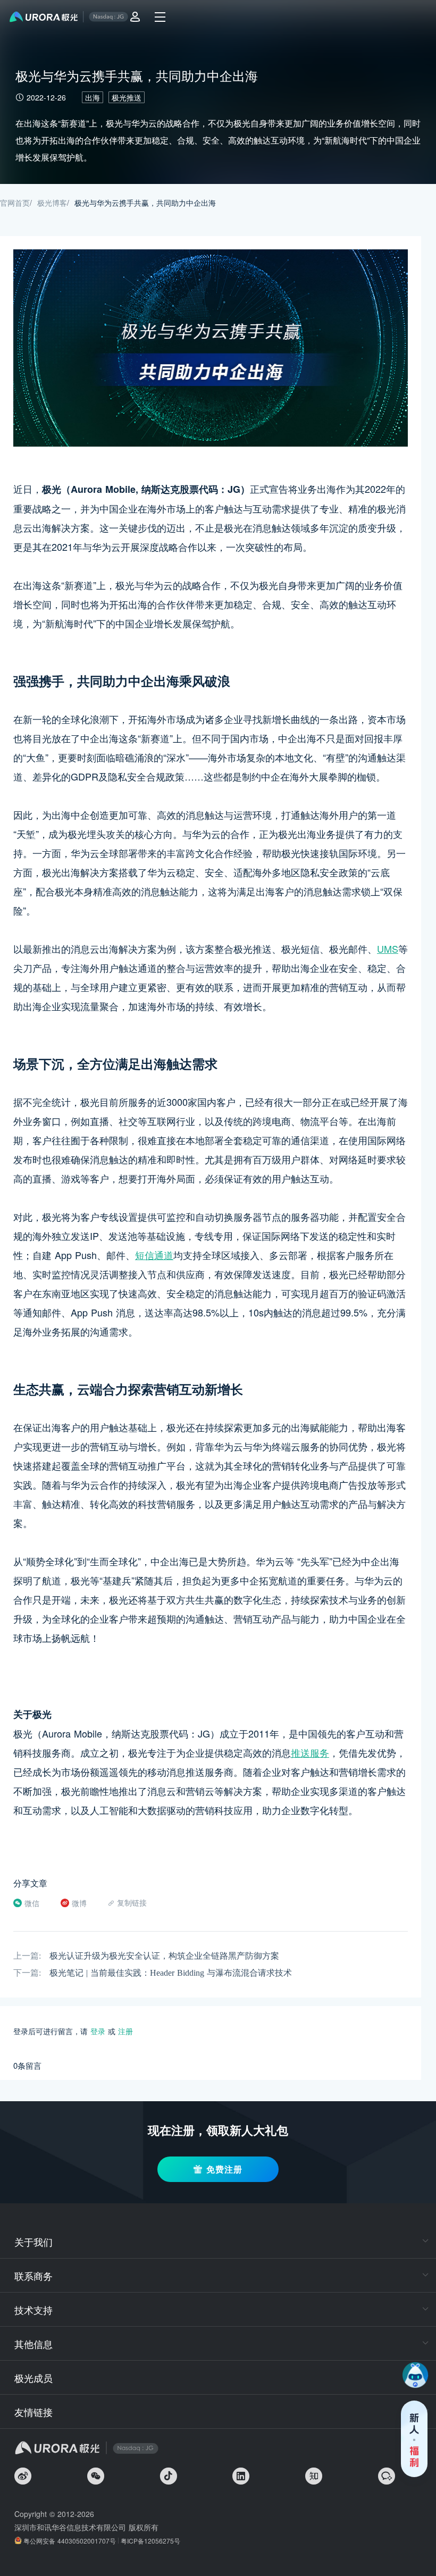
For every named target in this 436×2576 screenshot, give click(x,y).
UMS (388, 949)
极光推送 (127, 97)
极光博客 (52, 203)
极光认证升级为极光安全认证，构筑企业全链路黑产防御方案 (164, 1956)
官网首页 (15, 203)
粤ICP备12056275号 (150, 2541)
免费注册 (224, 2169)
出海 (93, 97)
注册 (125, 2031)
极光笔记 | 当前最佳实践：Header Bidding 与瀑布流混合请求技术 (171, 1973)
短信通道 (154, 1255)
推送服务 (310, 1752)
